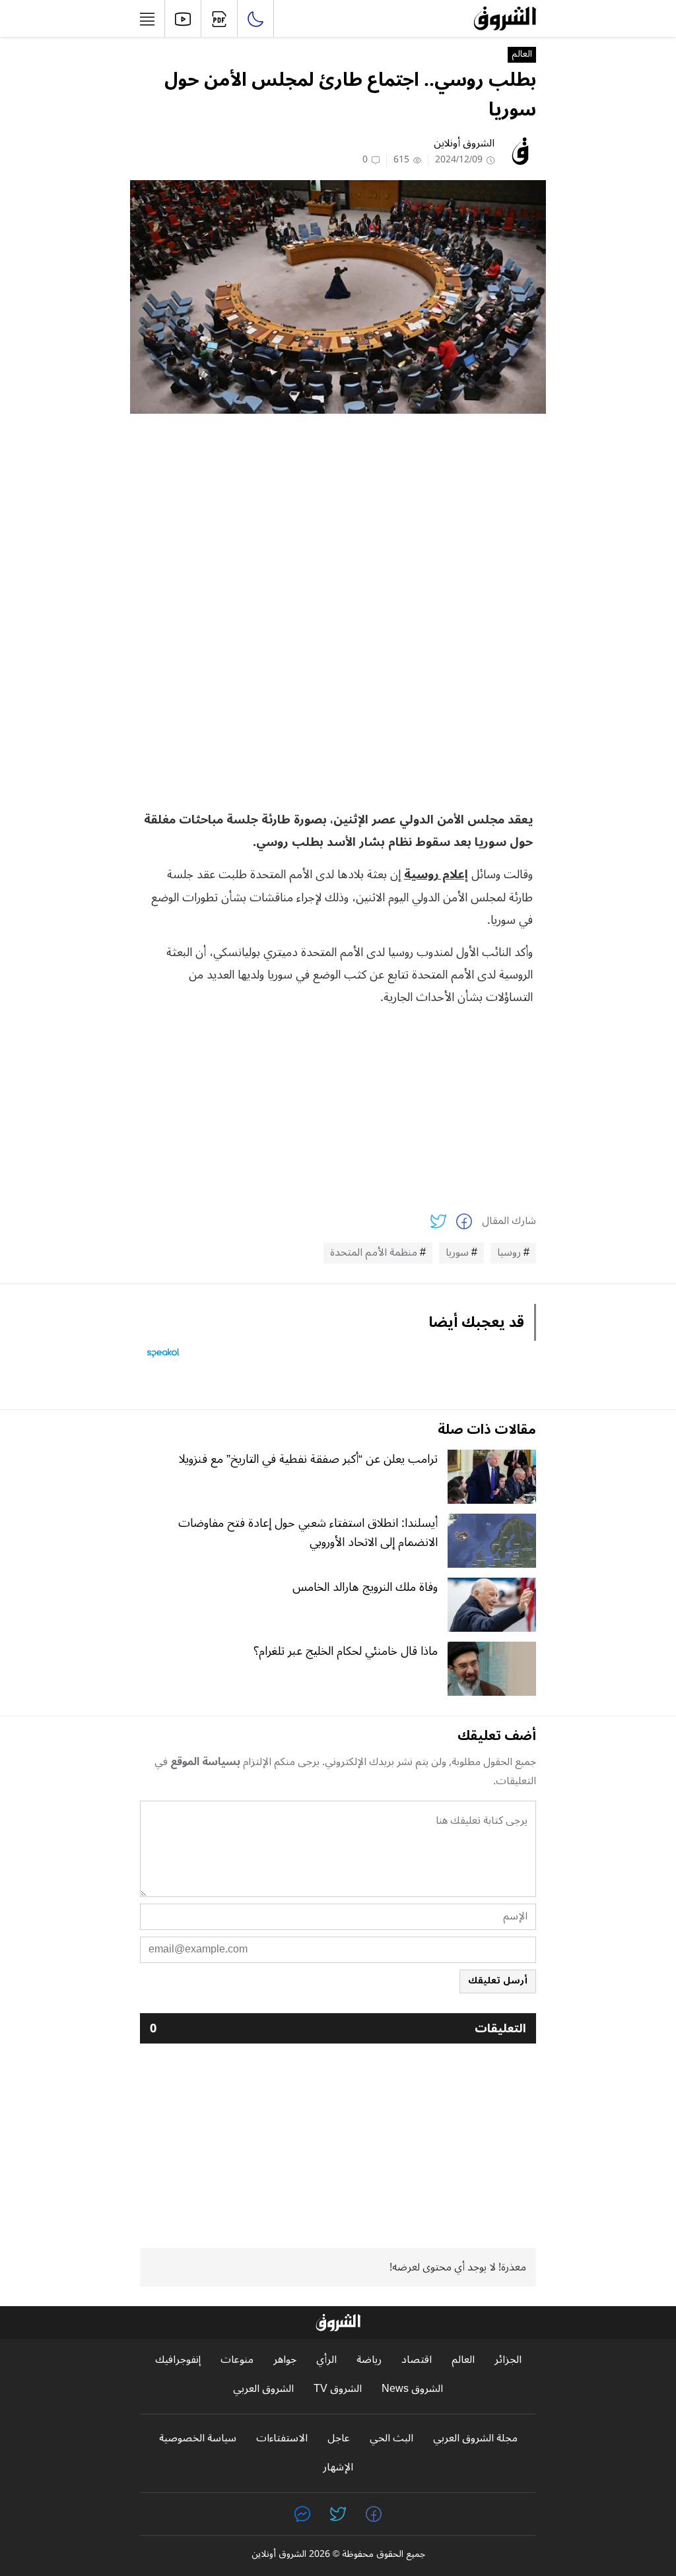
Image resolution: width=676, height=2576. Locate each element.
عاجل (339, 2438)
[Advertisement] (338, 516)
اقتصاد (417, 2360)
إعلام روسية (436, 874)
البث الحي (391, 2438)
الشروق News (412, 2389)
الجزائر (508, 2360)
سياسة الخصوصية (198, 2438)
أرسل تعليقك (498, 1980)
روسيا (509, 1253)
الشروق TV (338, 2389)
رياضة (369, 2360)
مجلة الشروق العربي (475, 2438)
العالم (522, 55)
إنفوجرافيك (178, 2360)
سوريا (457, 1253)
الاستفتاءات (282, 2438)
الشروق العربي (263, 2389)
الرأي (326, 2360)
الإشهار (338, 2467)
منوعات (237, 2360)
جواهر (285, 2360)
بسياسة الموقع (205, 1762)
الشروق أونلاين (464, 143)
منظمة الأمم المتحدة (374, 1253)
